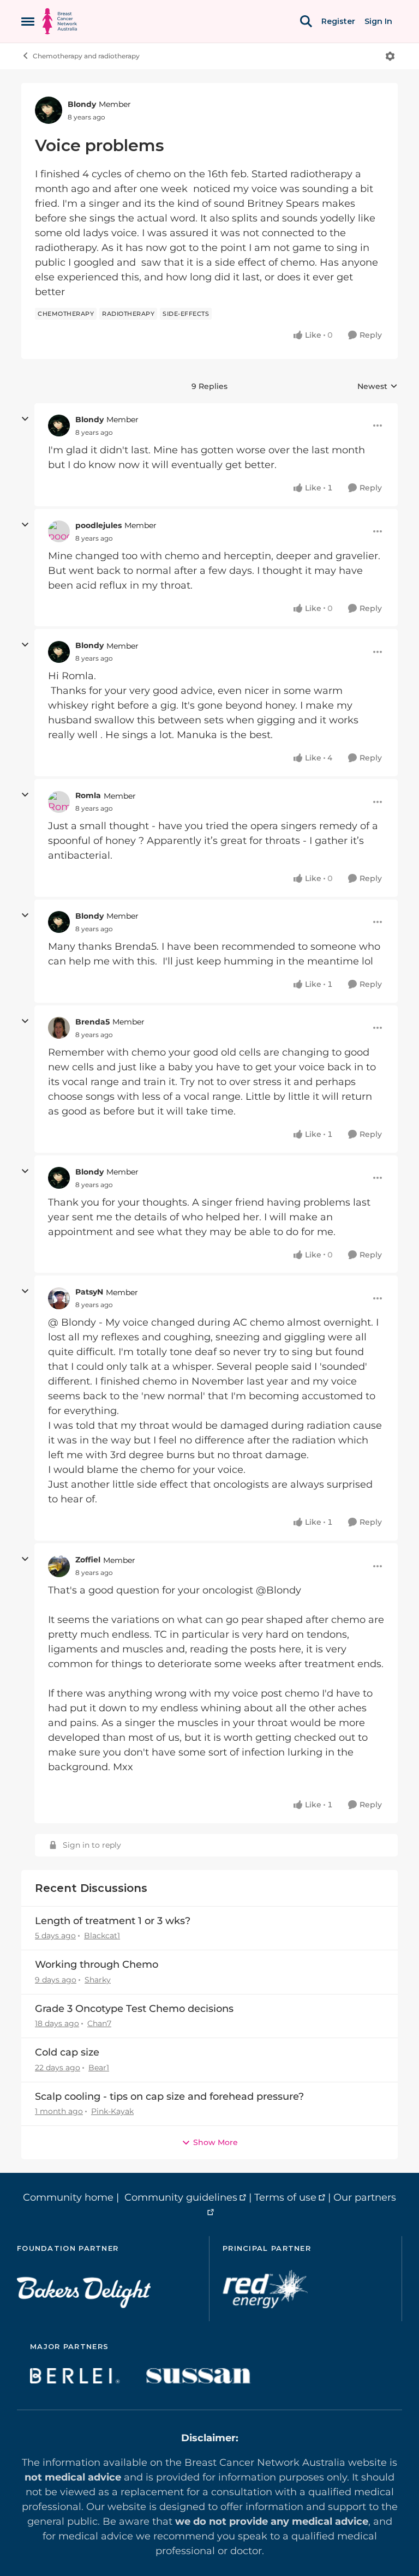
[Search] (306, 21)
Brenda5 (92, 1022)
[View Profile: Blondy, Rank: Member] (49, 110)
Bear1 (99, 2068)
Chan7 (99, 2023)
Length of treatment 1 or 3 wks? (113, 1921)
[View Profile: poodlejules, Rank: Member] (59, 531)
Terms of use (285, 2197)
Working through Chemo (97, 1964)
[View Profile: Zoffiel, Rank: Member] (59, 1566)
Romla (88, 795)
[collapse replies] (25, 419)
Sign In (378, 21)
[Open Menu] (390, 56)
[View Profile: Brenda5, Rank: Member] (59, 1028)
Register (338, 21)
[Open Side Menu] (28, 21)
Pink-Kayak (112, 2111)
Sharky (98, 1980)
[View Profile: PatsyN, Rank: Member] (59, 1298)
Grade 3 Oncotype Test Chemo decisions (134, 2009)
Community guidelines (181, 2197)
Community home (68, 2197)
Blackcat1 (102, 1936)
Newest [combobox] (378, 387)
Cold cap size (67, 2052)
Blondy (82, 104)
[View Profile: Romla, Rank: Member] (59, 802)
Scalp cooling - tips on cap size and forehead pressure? (169, 2096)
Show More (216, 2142)
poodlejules (98, 525)
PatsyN (89, 1292)
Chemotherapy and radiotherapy (86, 56)
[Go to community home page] (60, 21)
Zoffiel (88, 1560)
